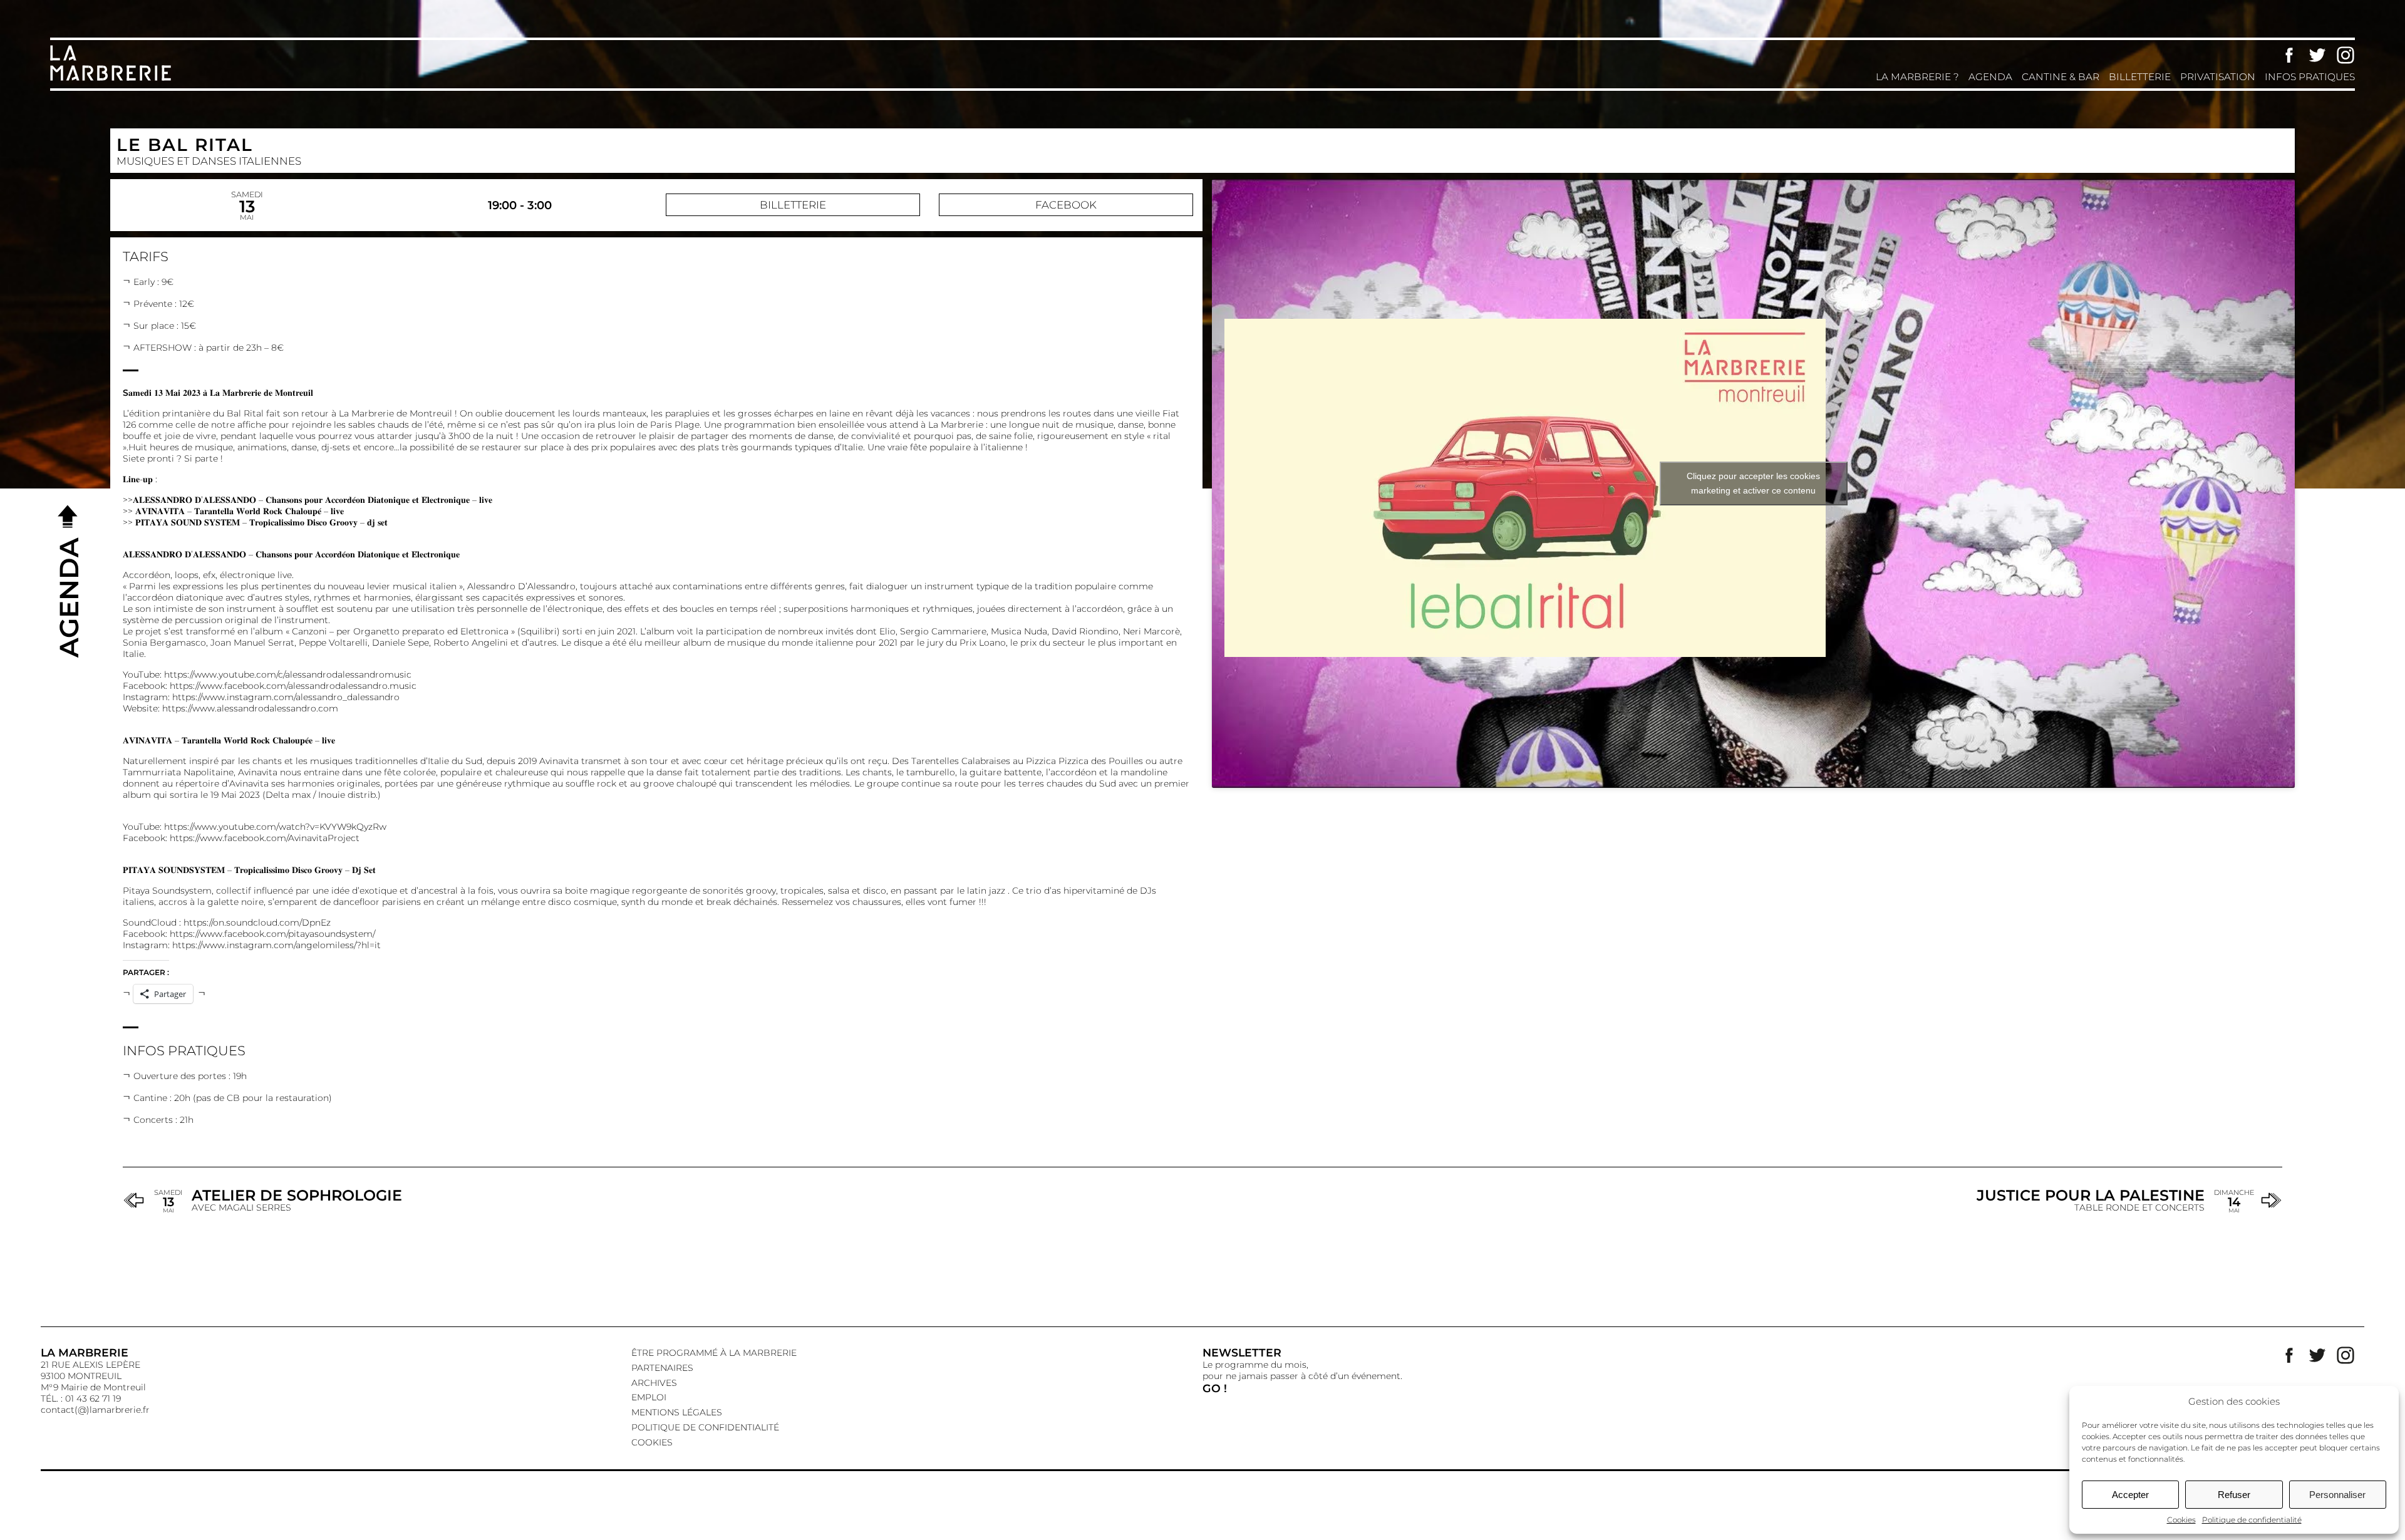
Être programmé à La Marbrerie (714, 1353)
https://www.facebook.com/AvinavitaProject (265, 838)
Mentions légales (677, 1412)
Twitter (2317, 55)
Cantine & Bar (2061, 77)
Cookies (2181, 1520)
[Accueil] (113, 80)
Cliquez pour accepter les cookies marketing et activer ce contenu (1753, 483)
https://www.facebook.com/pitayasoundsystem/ (272, 934)
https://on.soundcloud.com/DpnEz (257, 922)
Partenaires (662, 1368)
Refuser (2234, 1495)
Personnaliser (2337, 1495)
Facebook (2289, 55)
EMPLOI (649, 1397)
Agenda (1990, 77)
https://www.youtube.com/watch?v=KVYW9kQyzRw (275, 827)
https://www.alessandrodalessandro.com (250, 708)
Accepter (2130, 1495)
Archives (654, 1383)
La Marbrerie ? (1917, 77)
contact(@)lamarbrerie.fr (95, 1410)
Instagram (2346, 55)
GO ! (1215, 1388)
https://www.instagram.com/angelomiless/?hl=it (277, 945)
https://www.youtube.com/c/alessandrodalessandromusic (288, 674)
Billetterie (2140, 77)
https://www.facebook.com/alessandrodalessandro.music (293, 686)
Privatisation (2218, 77)
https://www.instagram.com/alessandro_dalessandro (286, 697)
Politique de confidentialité (2252, 1520)
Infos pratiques (2310, 77)
